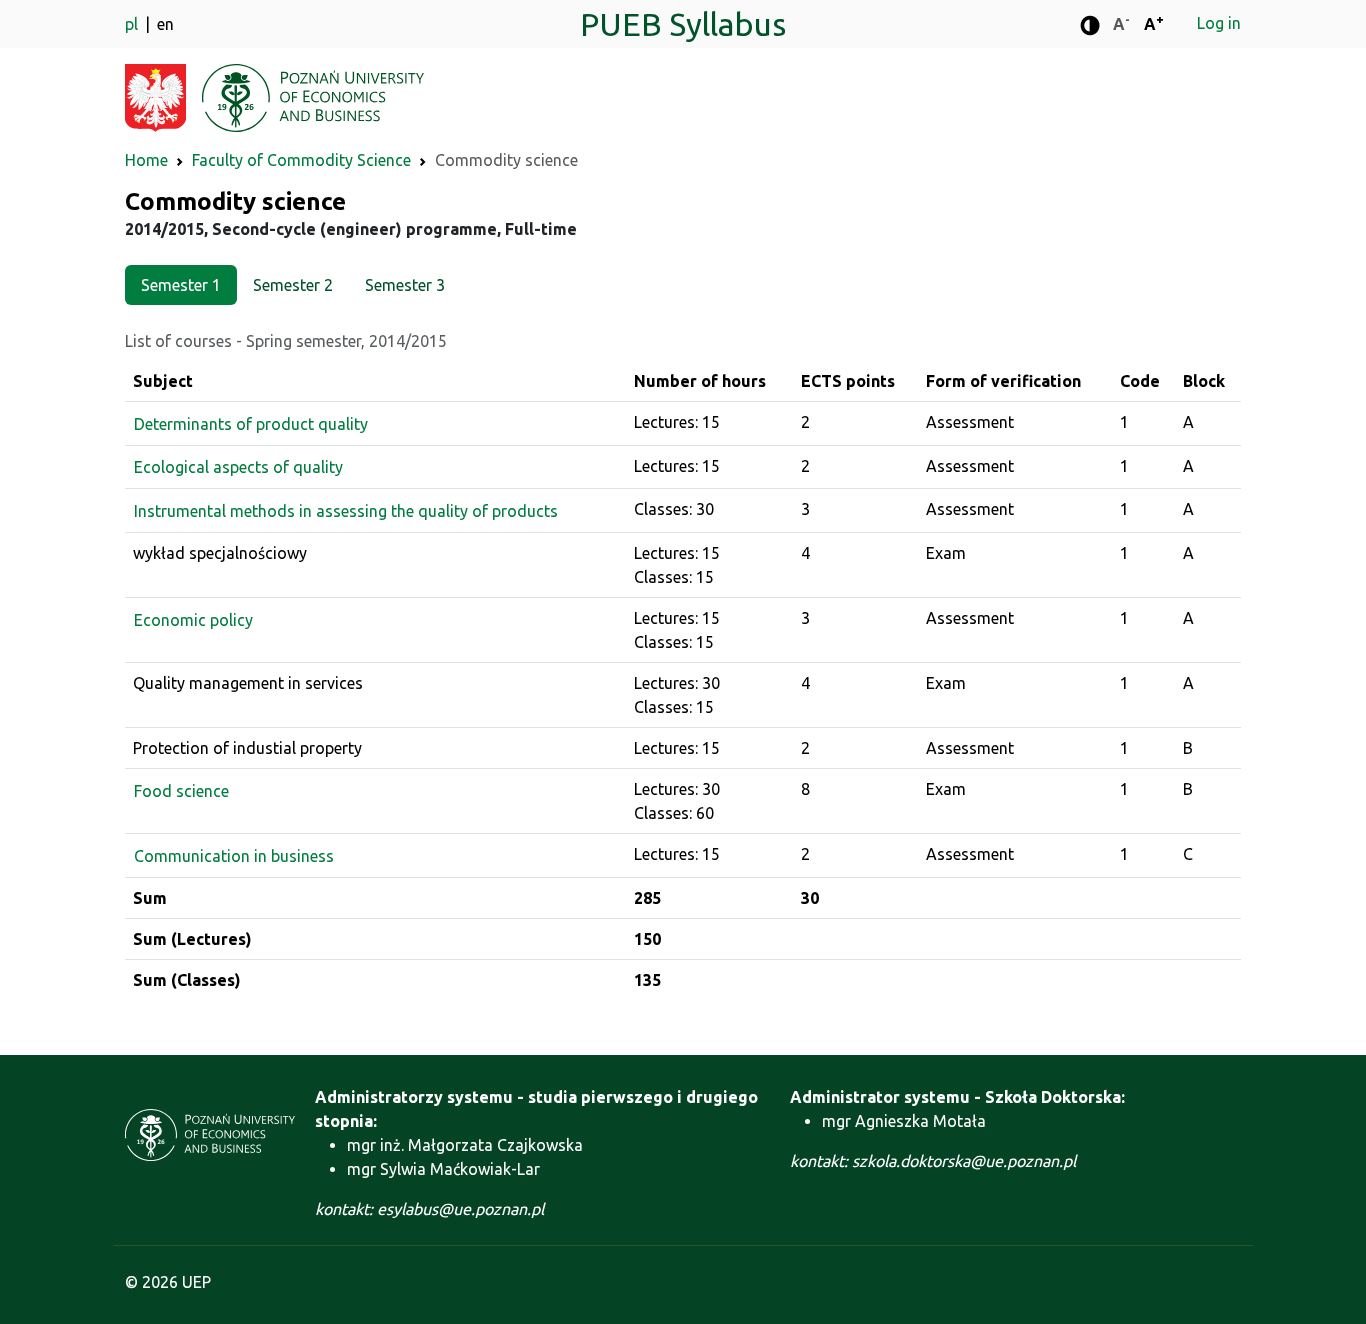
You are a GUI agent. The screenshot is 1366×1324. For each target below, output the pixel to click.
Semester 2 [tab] (293, 285)
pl (133, 24)
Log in (1219, 23)
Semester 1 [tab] (181, 285)
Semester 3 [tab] (405, 285)
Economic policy (193, 620)
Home (146, 160)
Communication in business (234, 856)
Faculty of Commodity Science (301, 160)
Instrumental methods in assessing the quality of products (346, 511)
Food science (181, 791)
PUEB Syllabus (683, 24)
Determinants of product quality (251, 424)
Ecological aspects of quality (238, 467)
